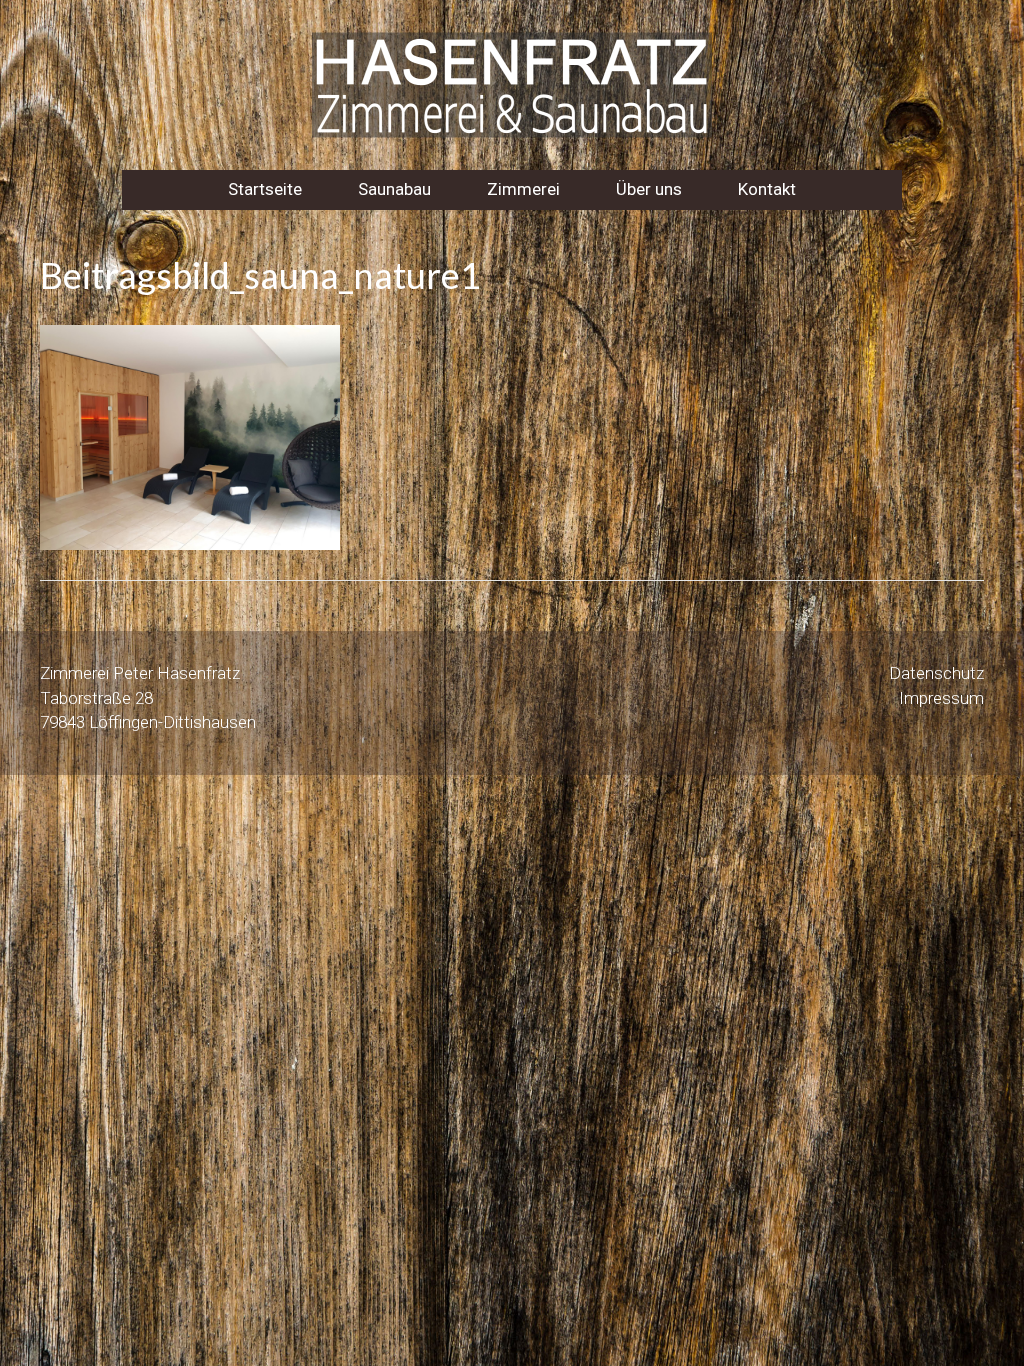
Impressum (941, 698)
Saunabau (394, 189)
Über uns (649, 189)
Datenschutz (936, 673)
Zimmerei (523, 189)
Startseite (265, 189)
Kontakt (767, 189)
